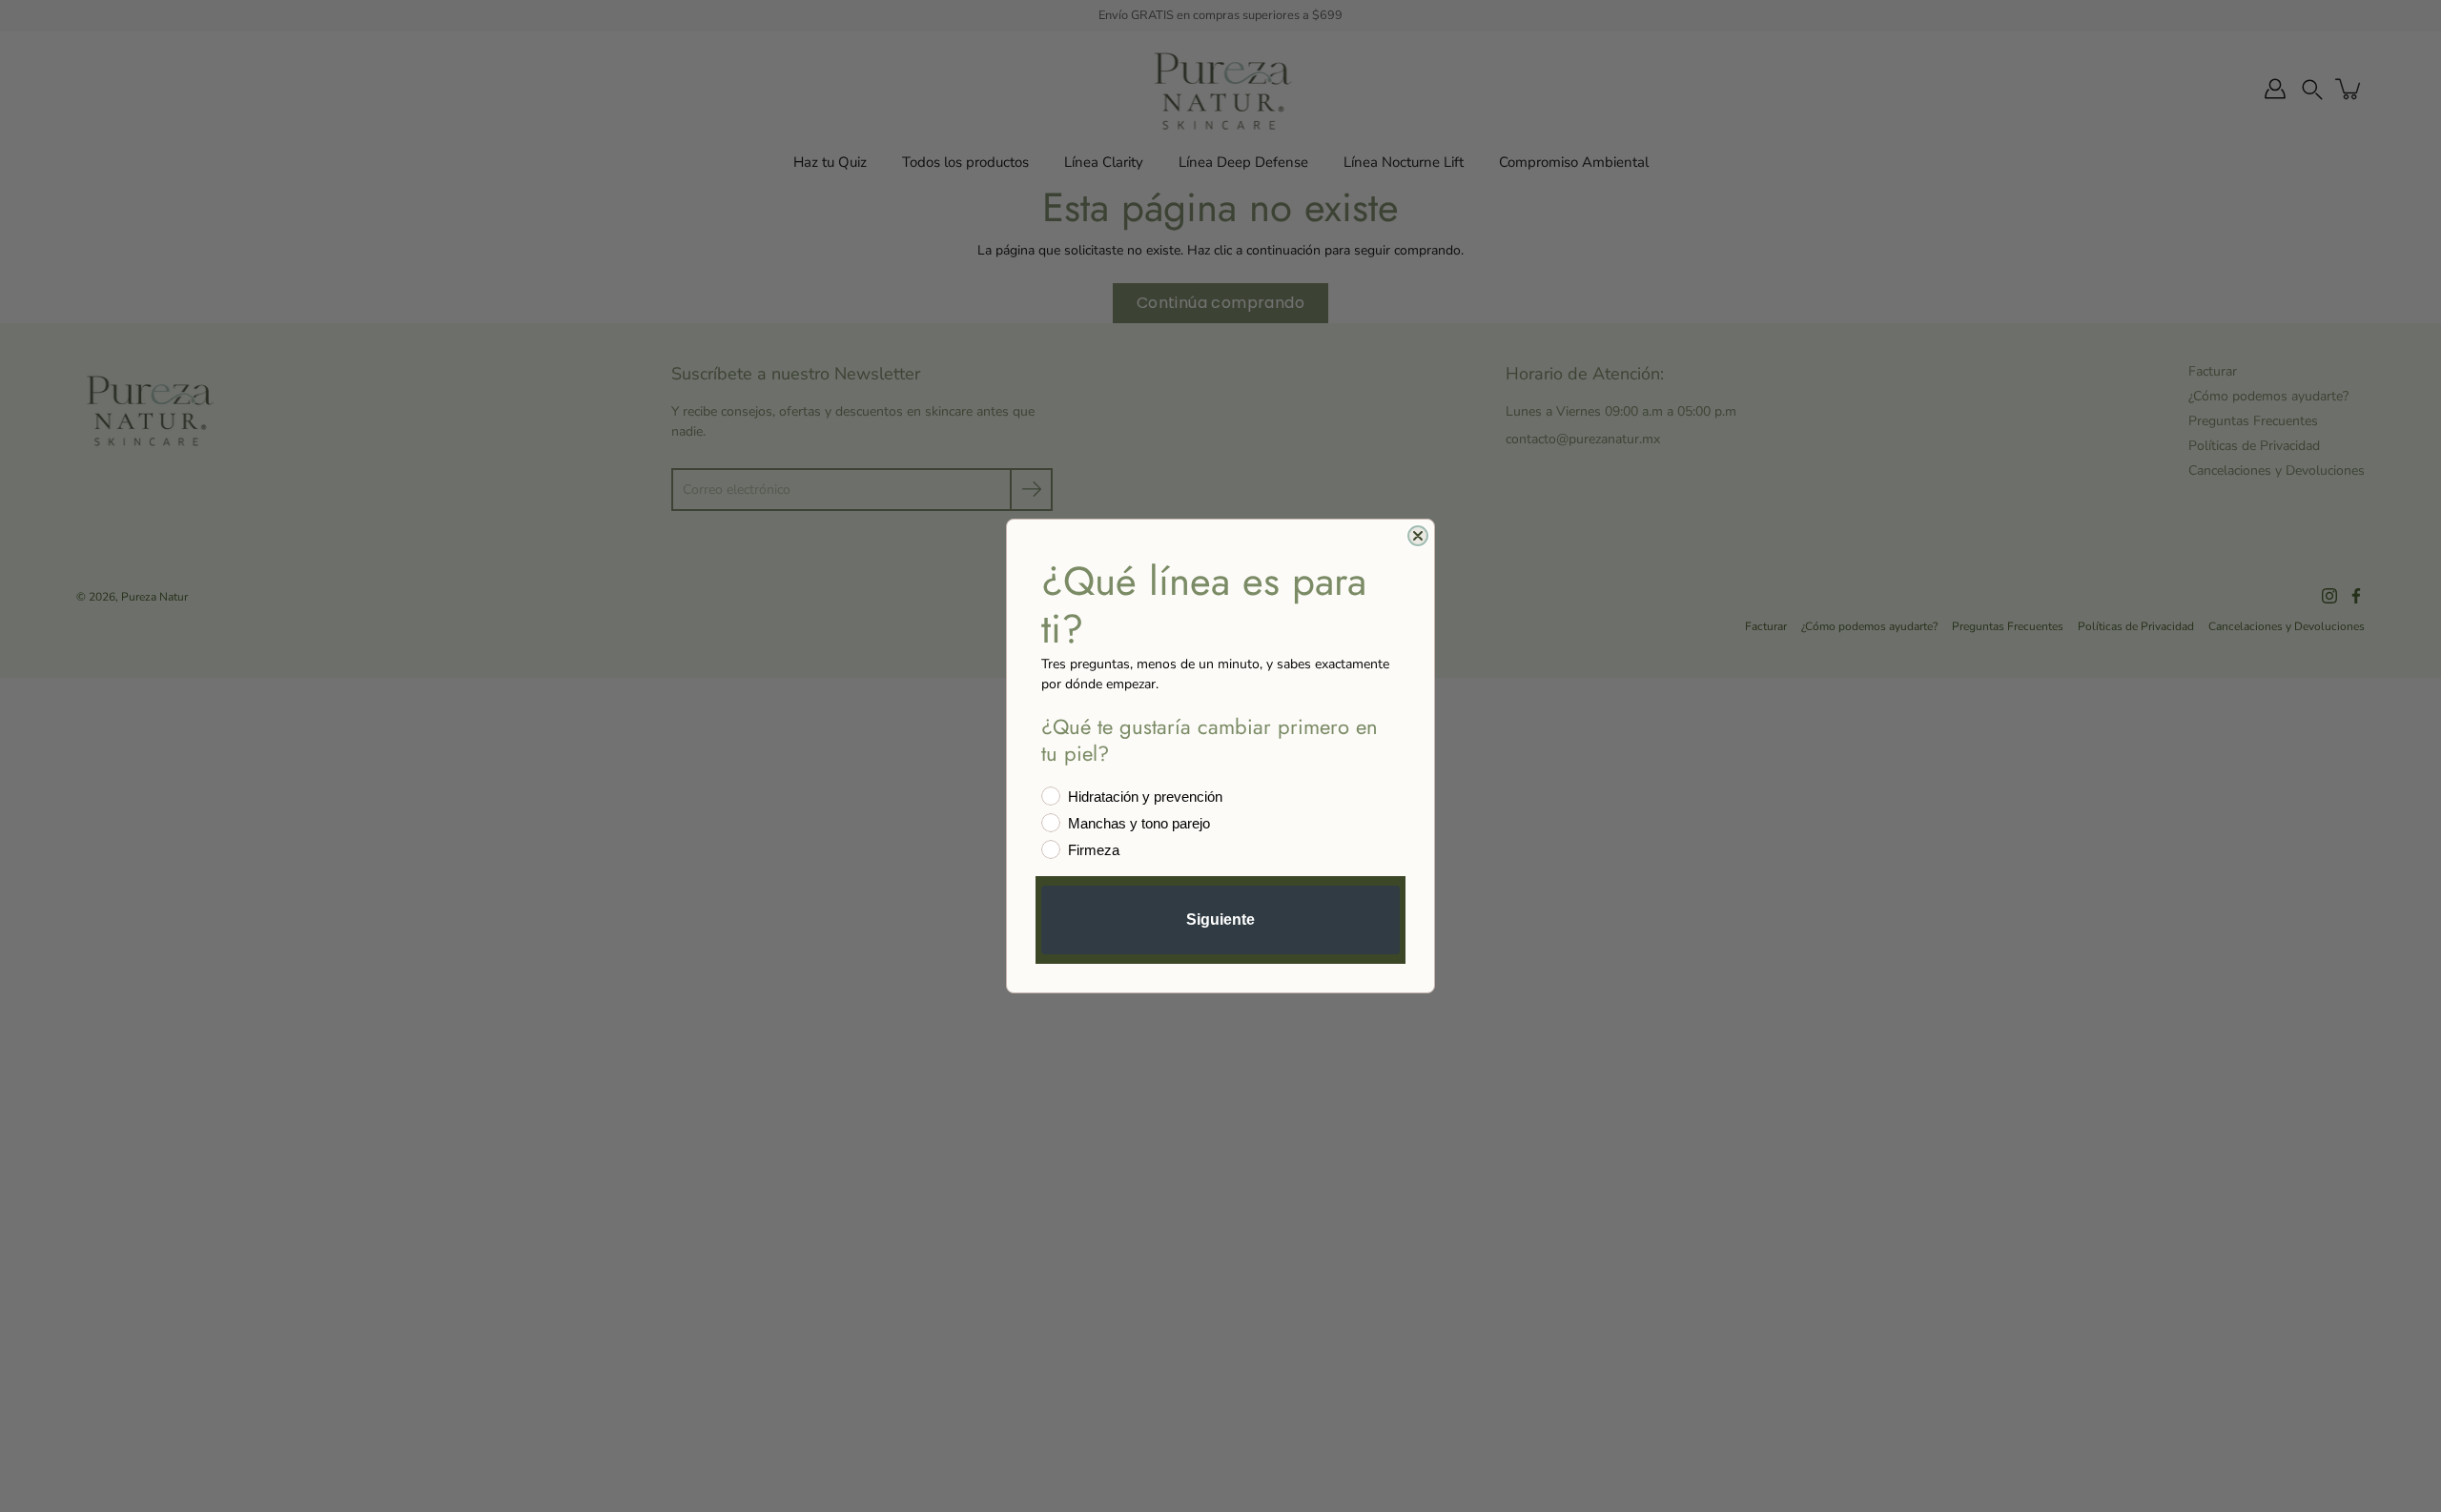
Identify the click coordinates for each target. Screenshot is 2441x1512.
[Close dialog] (1418, 536)
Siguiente (1220, 919)
